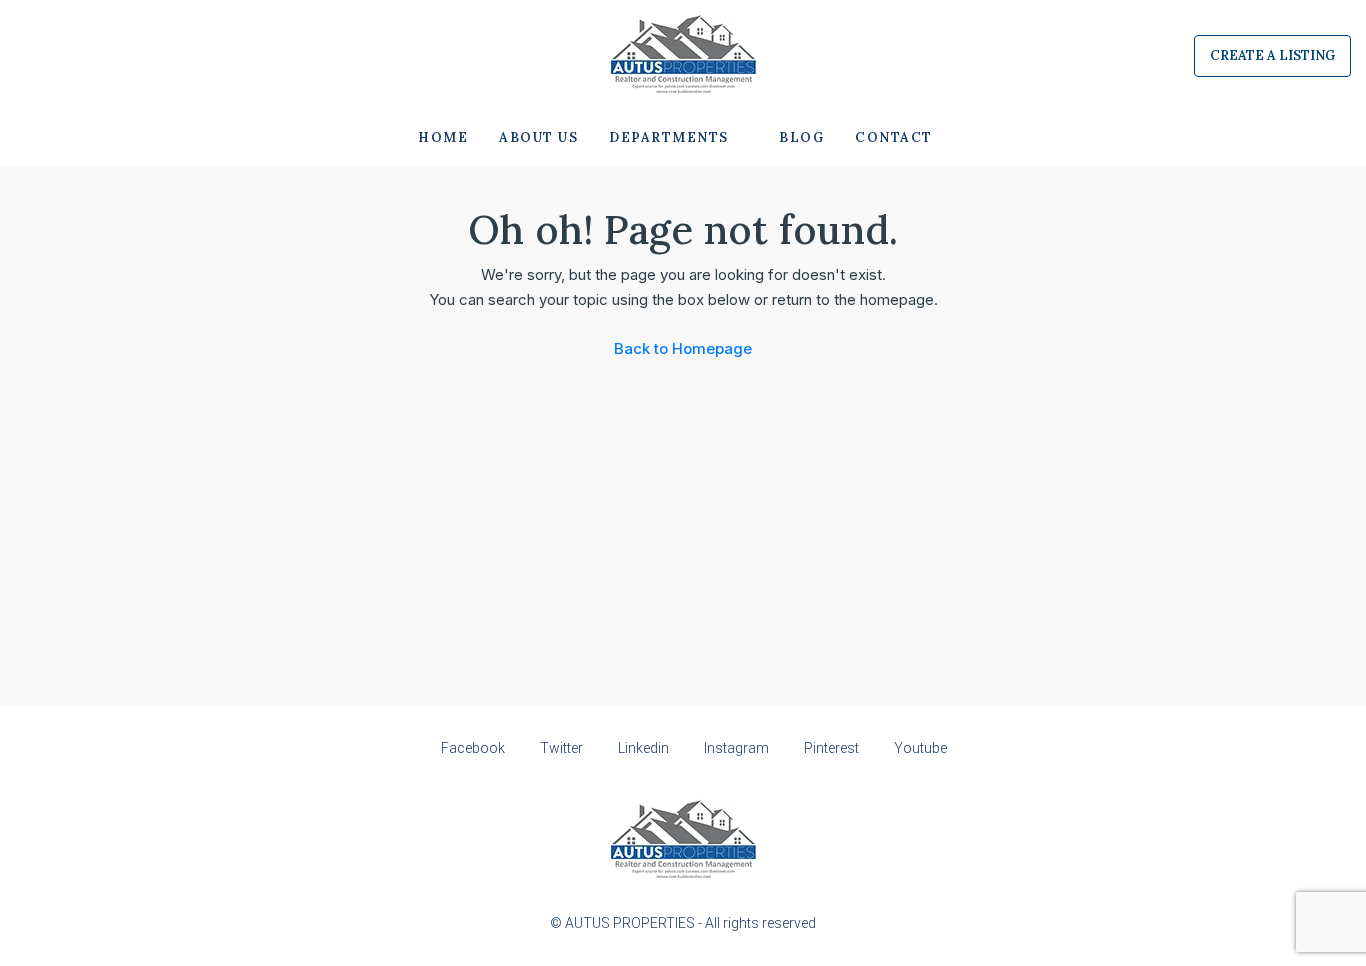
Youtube (919, 748)
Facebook (473, 748)
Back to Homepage (683, 348)
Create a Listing (1272, 55)
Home (443, 137)
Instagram (736, 748)
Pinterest (831, 748)
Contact (894, 137)
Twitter (561, 748)
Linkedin (643, 748)
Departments (669, 137)
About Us (538, 137)
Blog (801, 137)
